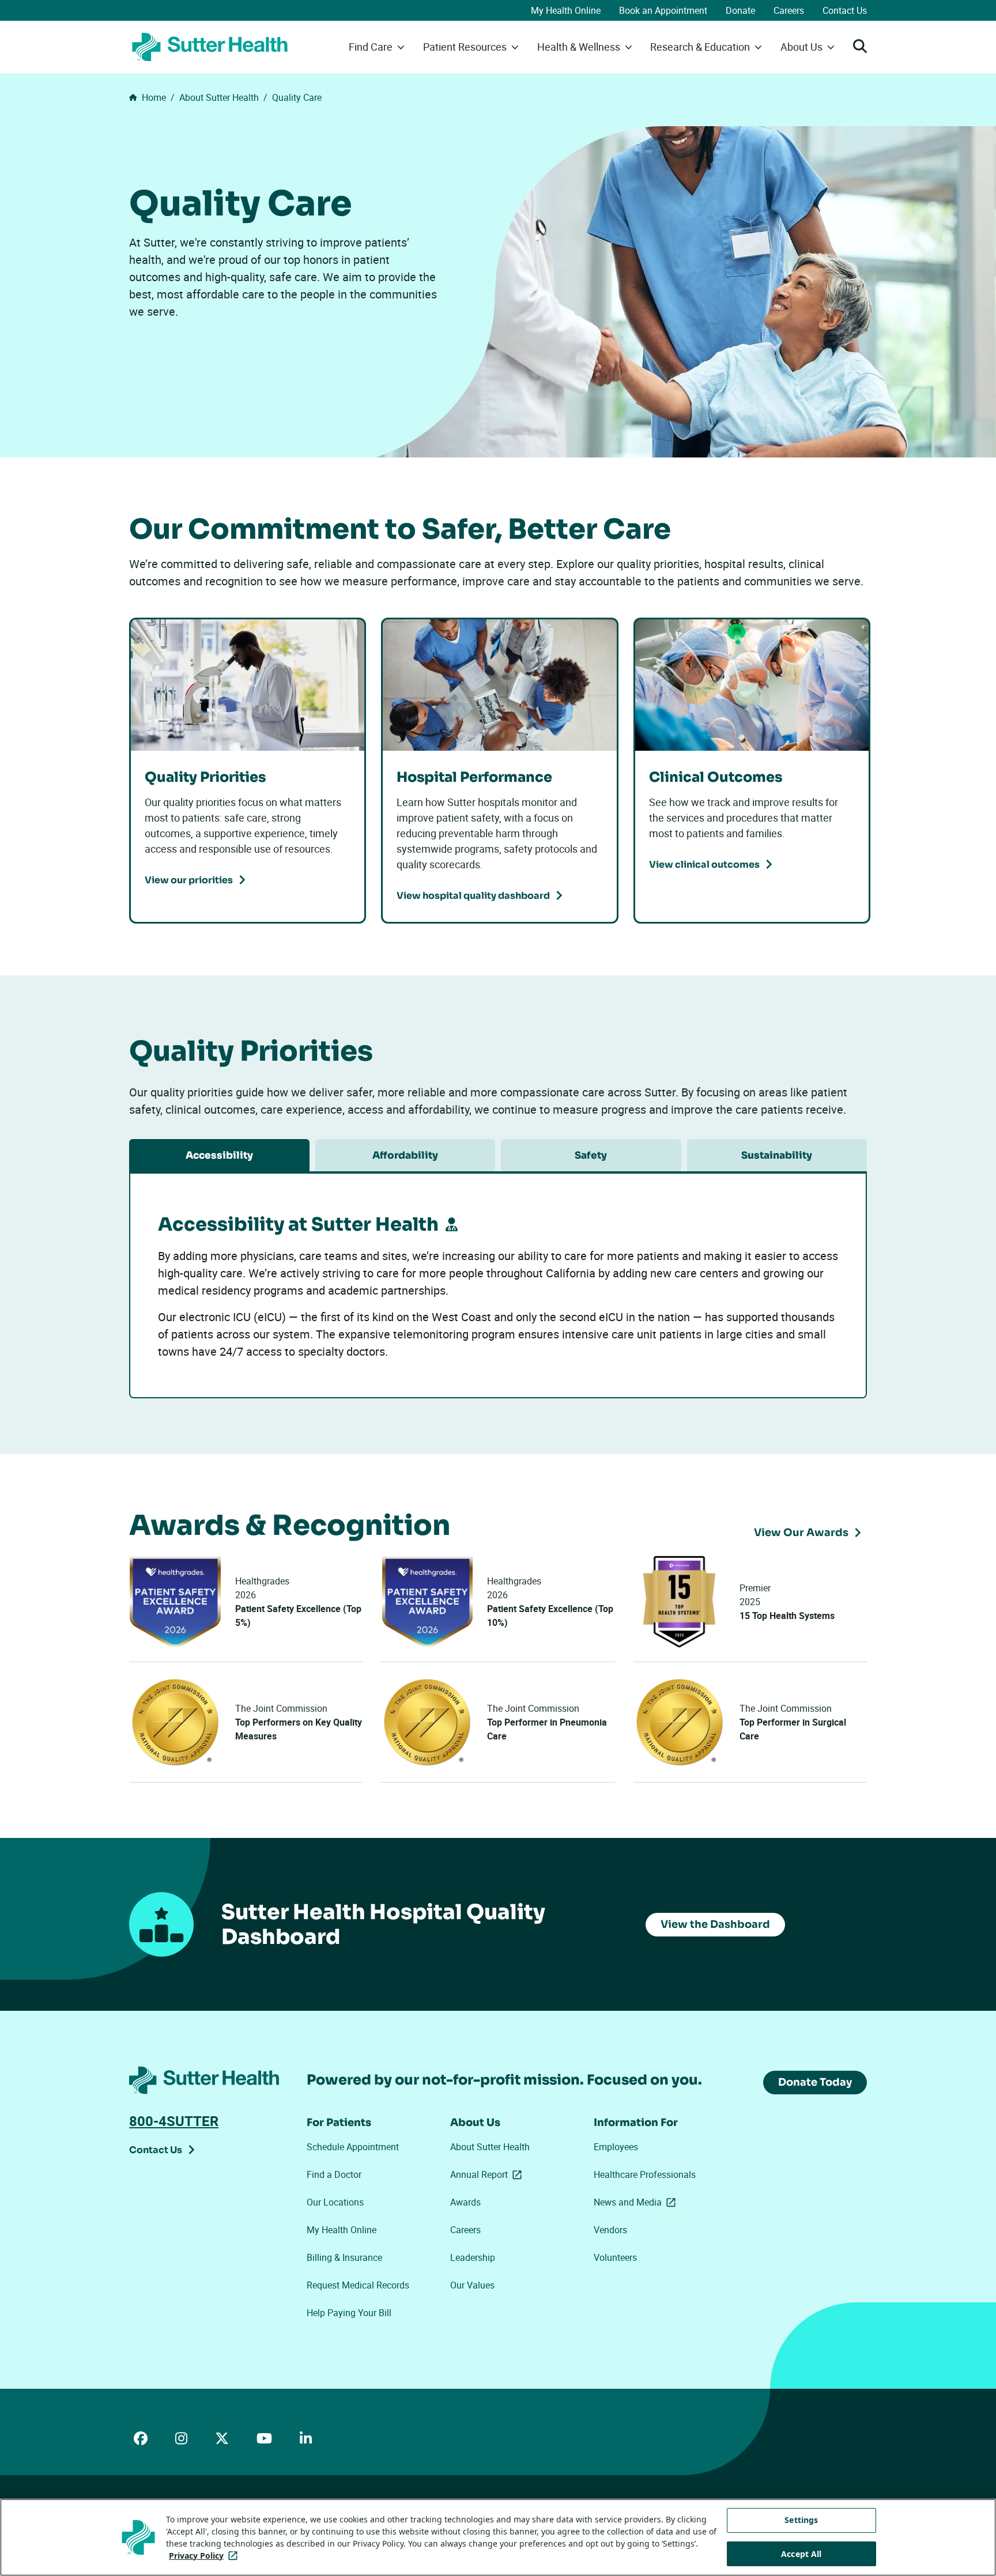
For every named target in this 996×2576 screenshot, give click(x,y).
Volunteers (615, 2257)
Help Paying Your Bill (349, 2313)
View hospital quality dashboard (473, 896)
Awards (465, 2202)
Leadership (473, 2257)
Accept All (801, 2554)
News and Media (637, 2202)
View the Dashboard (715, 1924)
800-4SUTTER (174, 2121)
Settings (801, 2520)
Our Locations (335, 2202)
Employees (616, 2147)
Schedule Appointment (353, 2147)
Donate (740, 10)
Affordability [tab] (405, 1155)
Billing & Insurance (344, 2257)
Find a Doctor (334, 2174)
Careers (789, 10)
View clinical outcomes (704, 865)
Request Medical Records (358, 2285)
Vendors (610, 2230)
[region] (498, 2537)
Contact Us (845, 10)
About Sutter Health (490, 2147)
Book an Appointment (663, 10)
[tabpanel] (498, 1281)
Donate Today (815, 2082)
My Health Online (566, 10)
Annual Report (488, 2174)
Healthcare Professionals (645, 2174)
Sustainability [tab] (777, 1155)
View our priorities (189, 880)
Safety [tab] (591, 1155)
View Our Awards (801, 1533)
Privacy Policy (205, 2556)
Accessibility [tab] (219, 1155)
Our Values (472, 2285)
